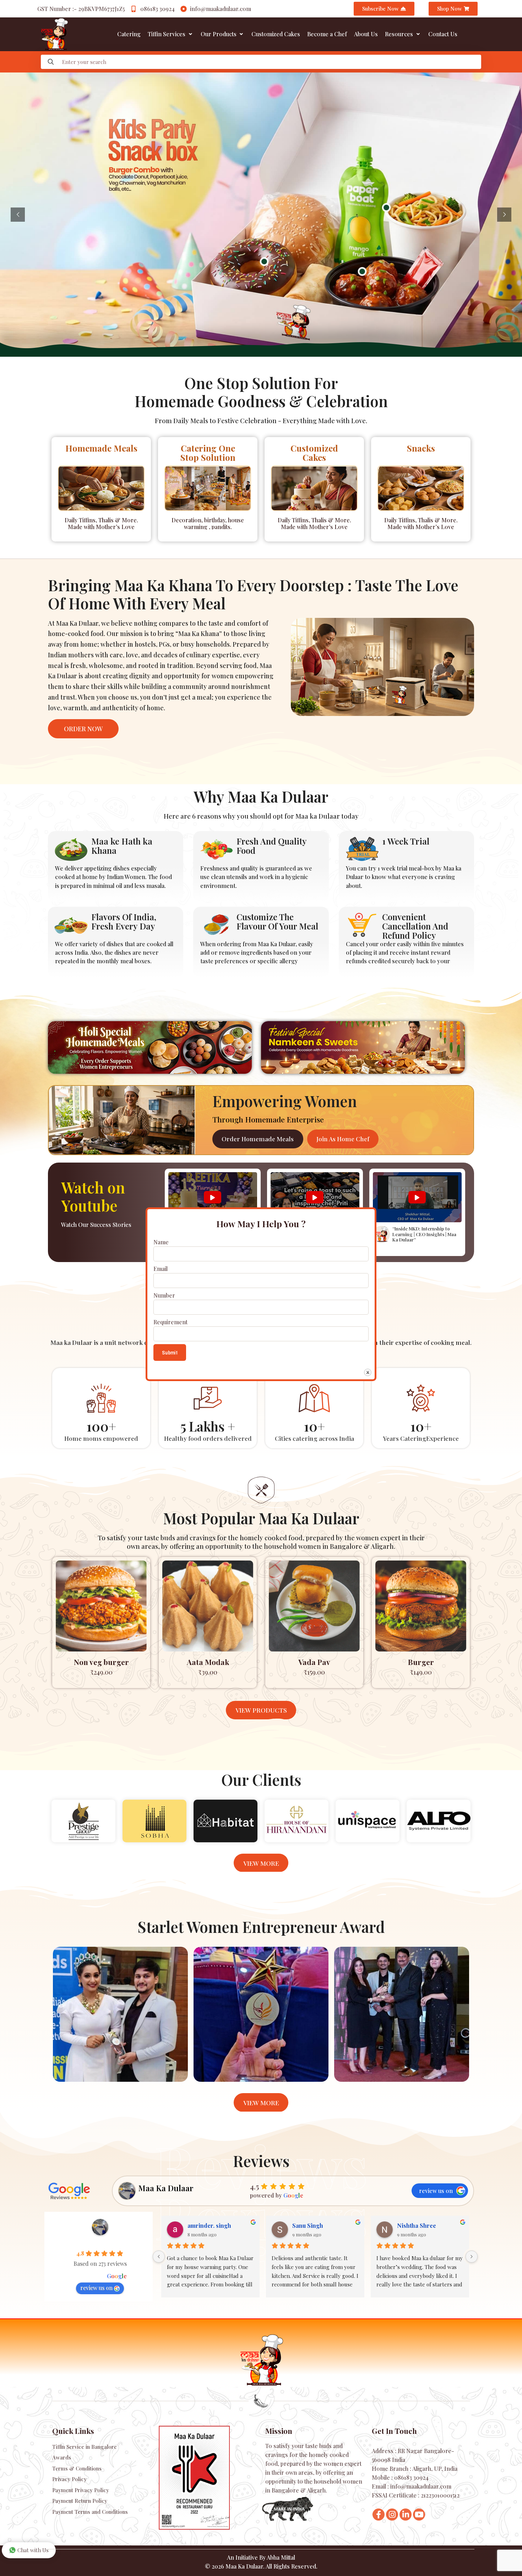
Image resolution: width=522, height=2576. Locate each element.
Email (161, 1269)
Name (161, 1242)
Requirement (170, 1322)
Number (164, 1295)
